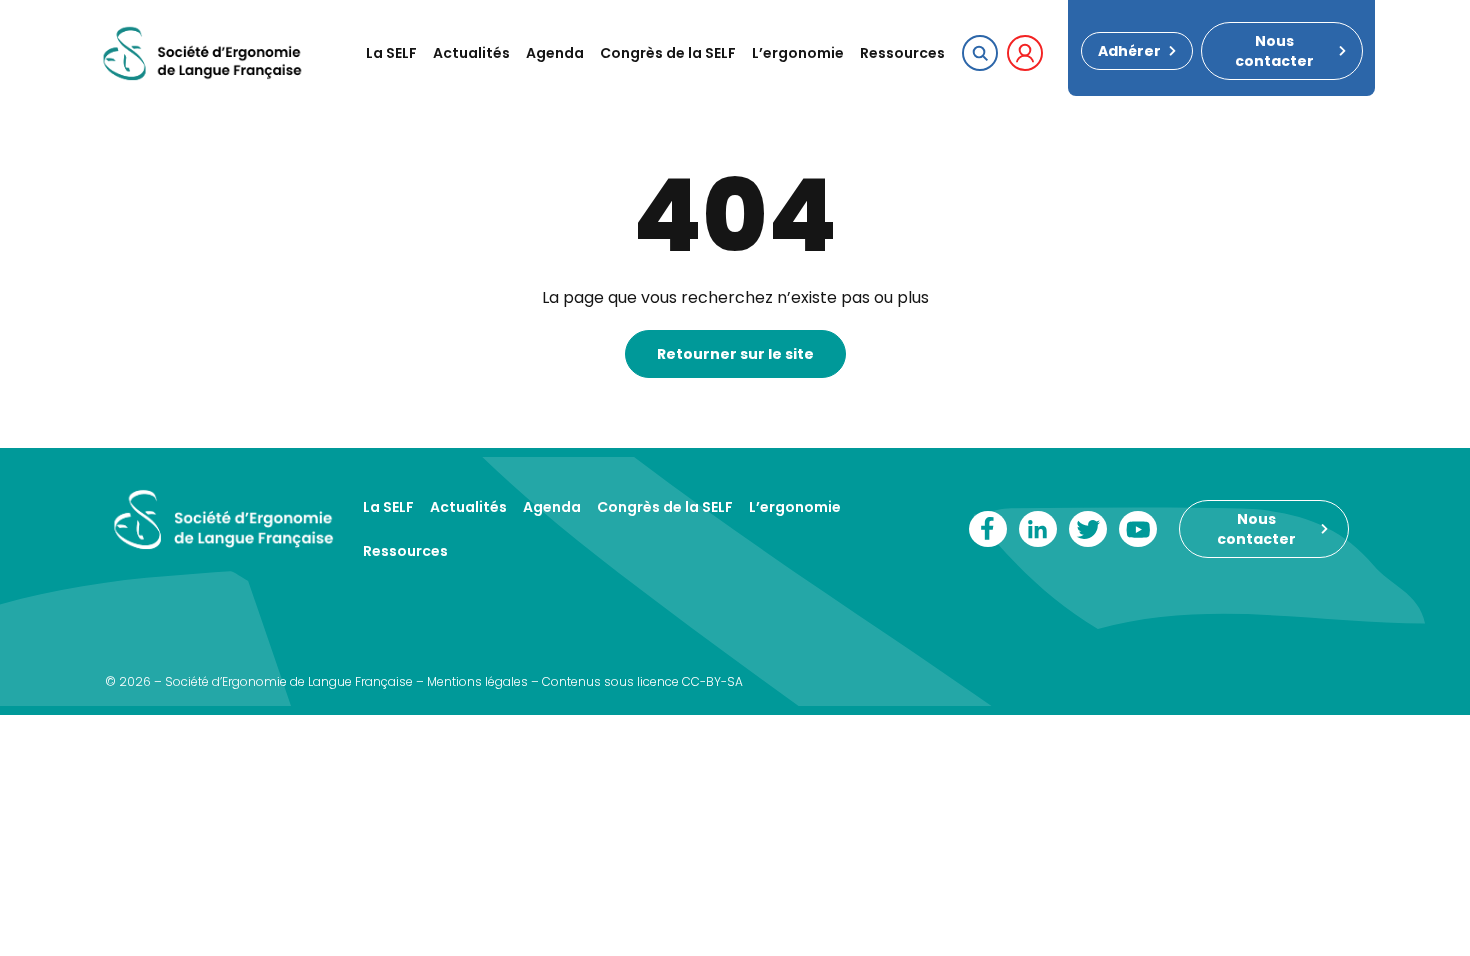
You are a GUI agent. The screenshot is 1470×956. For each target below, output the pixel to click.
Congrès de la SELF (668, 53)
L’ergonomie (798, 53)
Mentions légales (477, 681)
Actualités (471, 53)
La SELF (391, 53)
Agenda (555, 53)
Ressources (902, 53)
